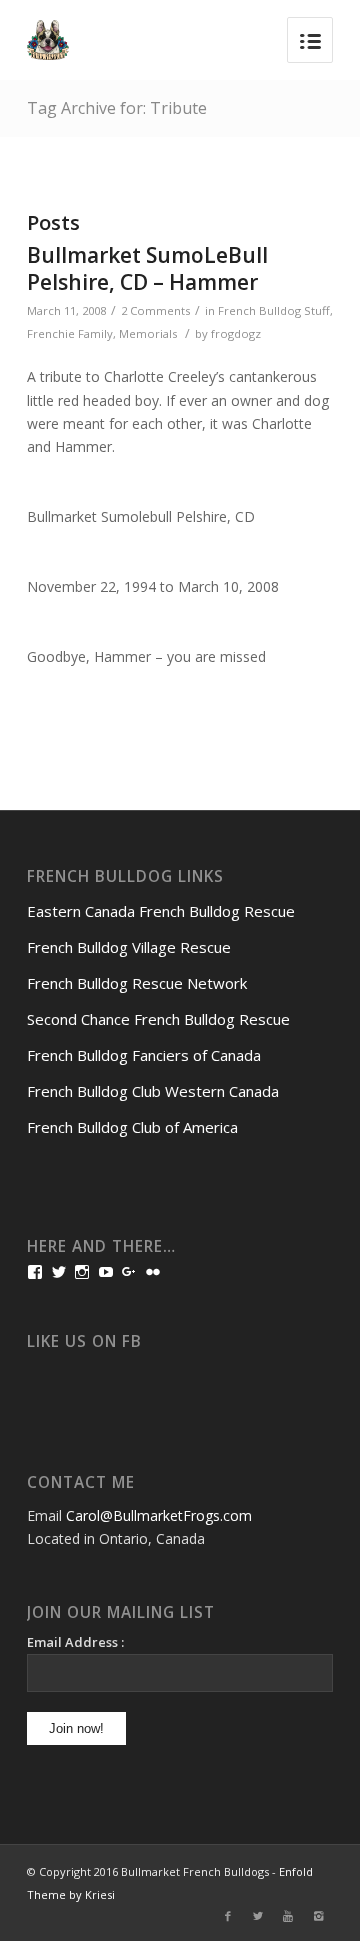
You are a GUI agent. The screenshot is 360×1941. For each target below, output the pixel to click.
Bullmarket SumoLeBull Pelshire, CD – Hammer (147, 268)
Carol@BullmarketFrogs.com (159, 1515)
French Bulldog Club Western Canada (153, 1091)
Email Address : (75, 1642)
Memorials (148, 333)
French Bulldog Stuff (274, 310)
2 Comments (155, 310)
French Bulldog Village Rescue (129, 947)
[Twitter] (258, 1916)
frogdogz (236, 333)
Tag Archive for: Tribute (117, 108)
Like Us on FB (84, 1341)
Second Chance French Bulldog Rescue (158, 1019)
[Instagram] (318, 1916)
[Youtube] (288, 1916)
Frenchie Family (70, 333)
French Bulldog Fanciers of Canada (144, 1055)
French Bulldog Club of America (132, 1127)
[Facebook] (228, 1916)
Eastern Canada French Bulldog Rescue (161, 911)
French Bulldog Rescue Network (137, 983)
